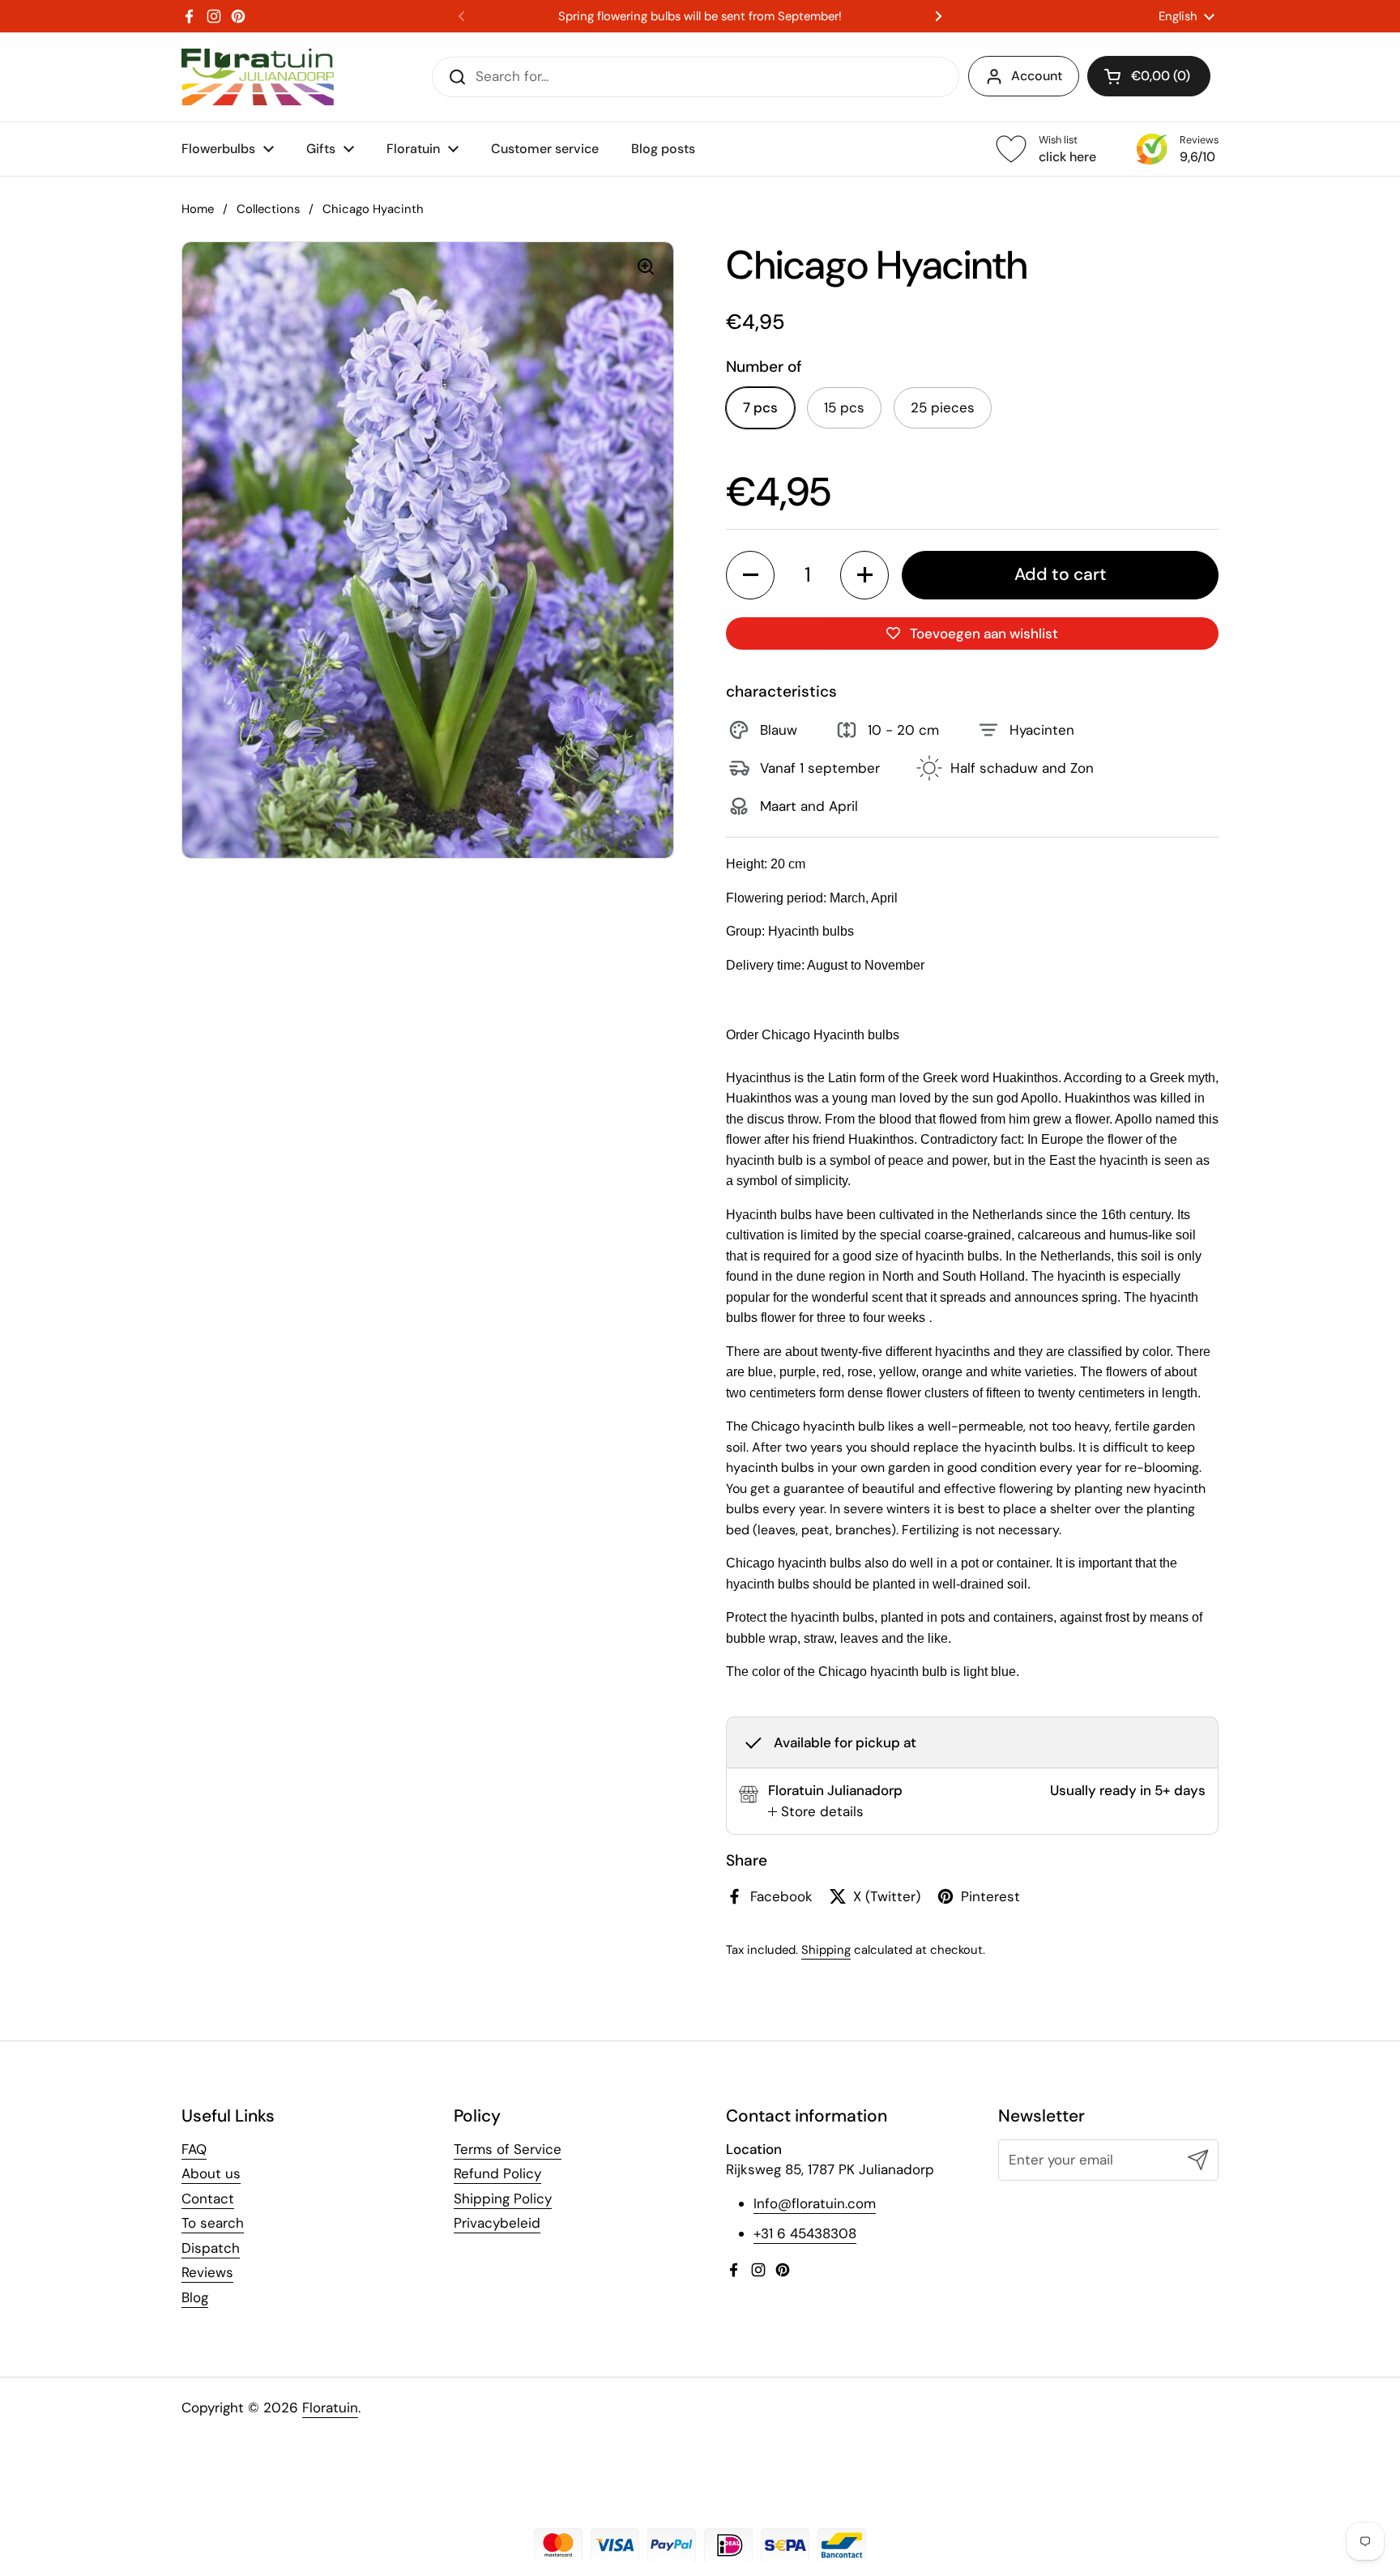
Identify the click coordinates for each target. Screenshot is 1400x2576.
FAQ (194, 2149)
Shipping (826, 1950)
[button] (1149, 76)
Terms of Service (508, 2149)
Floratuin (330, 2408)
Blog (195, 2297)
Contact (208, 2199)
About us (211, 2173)
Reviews (207, 2272)
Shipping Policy (503, 2199)
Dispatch (211, 2248)
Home (198, 209)
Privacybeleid (497, 2223)
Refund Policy (497, 2173)
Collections (268, 209)
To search (213, 2223)
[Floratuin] (258, 77)
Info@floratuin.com (815, 2203)
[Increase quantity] (864, 575)
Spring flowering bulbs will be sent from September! (700, 17)
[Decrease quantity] (750, 575)
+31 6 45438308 (805, 2233)
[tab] (816, 1812)
